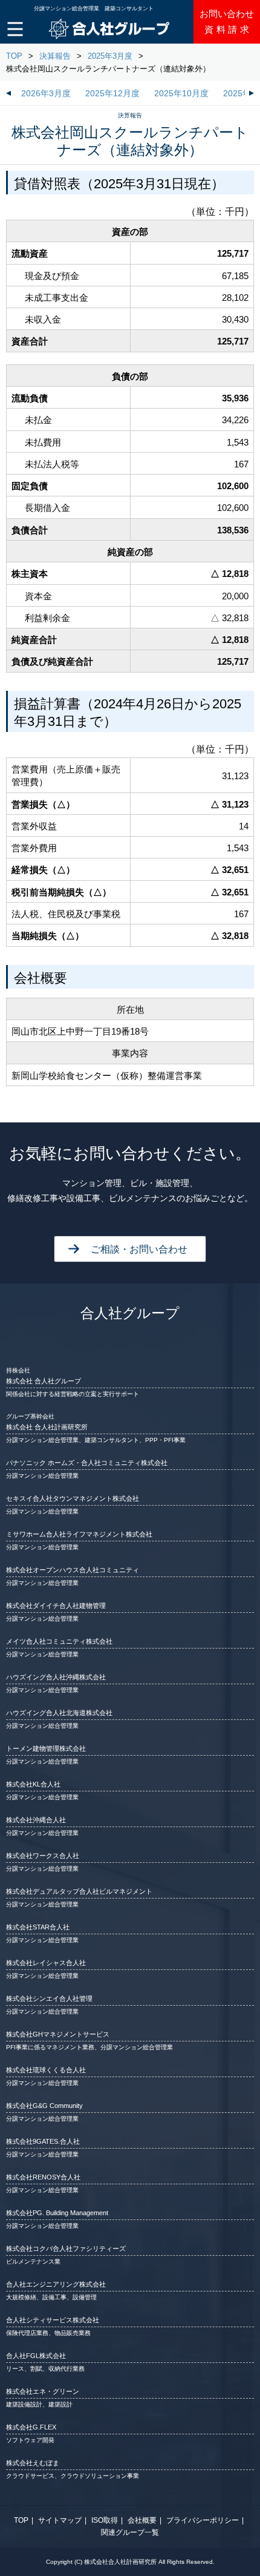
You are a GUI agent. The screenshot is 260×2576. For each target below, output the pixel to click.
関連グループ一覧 (130, 2532)
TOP (14, 56)
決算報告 (55, 56)
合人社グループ (130, 1313)
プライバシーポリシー (203, 2520)
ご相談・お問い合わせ (139, 1249)
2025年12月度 (112, 94)
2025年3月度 (110, 56)
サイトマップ (60, 2520)
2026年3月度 (46, 94)
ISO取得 (105, 2520)
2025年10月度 (181, 94)
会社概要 (142, 2520)
